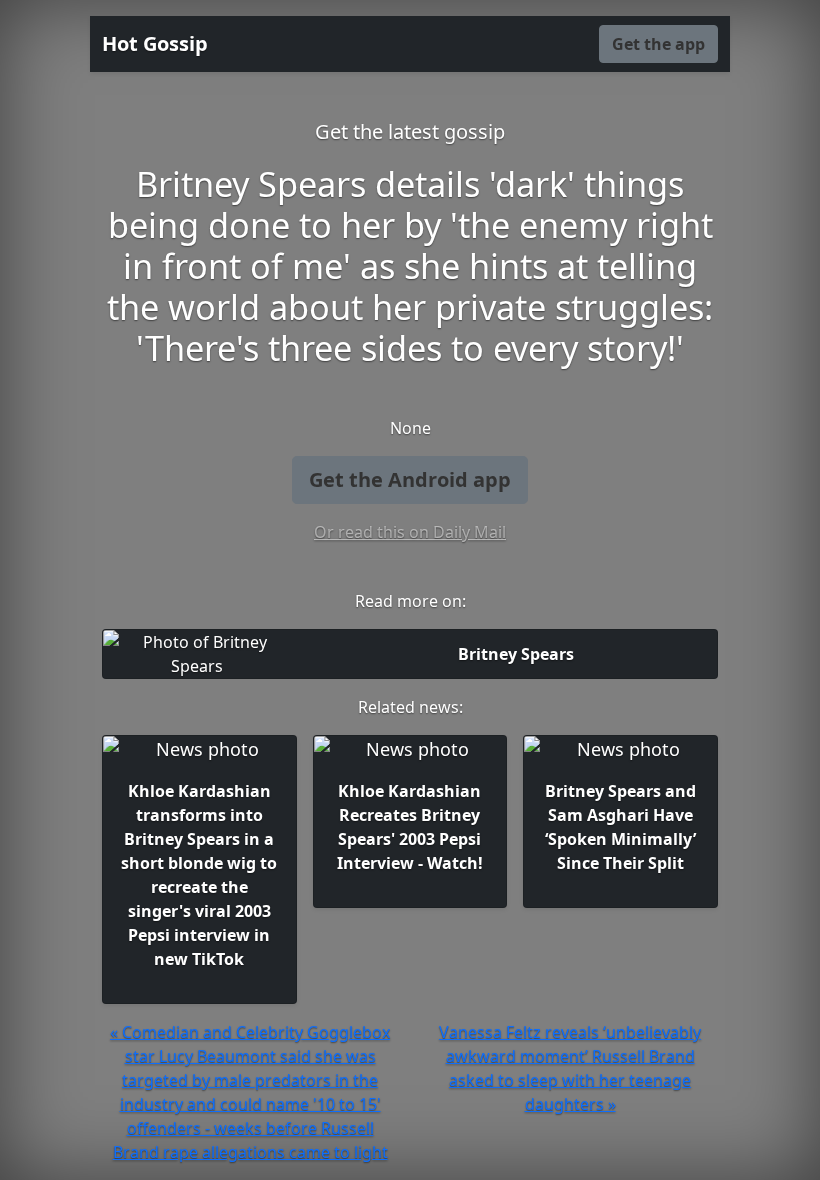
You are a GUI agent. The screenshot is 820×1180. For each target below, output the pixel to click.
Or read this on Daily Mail (410, 532)
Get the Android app (410, 479)
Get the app (658, 44)
